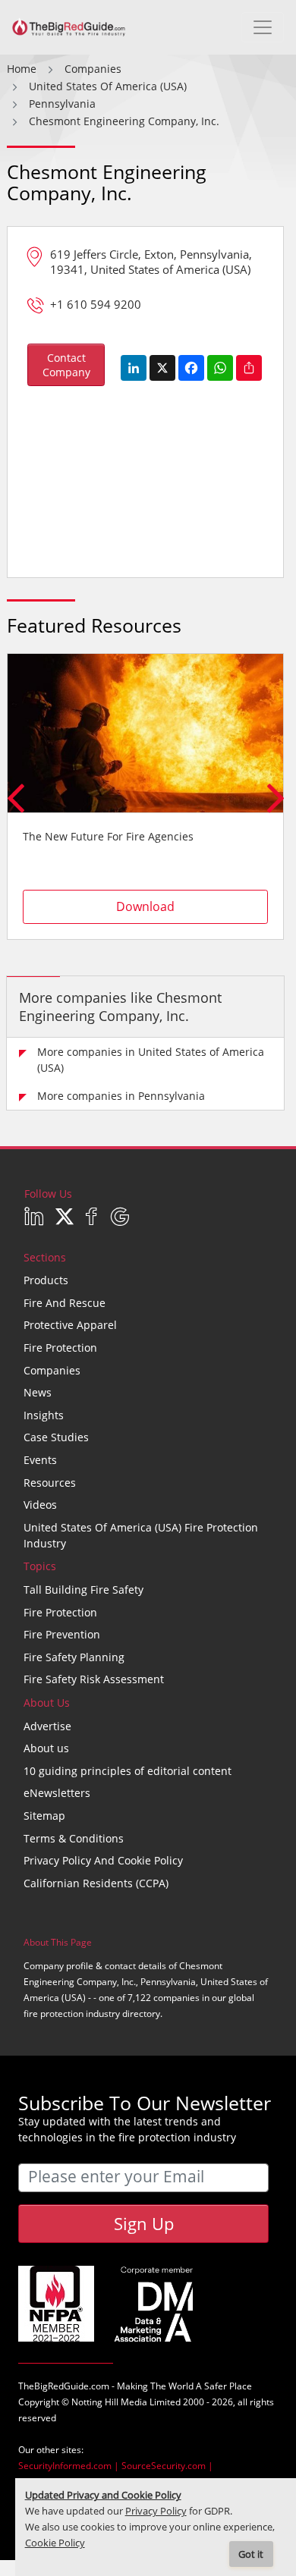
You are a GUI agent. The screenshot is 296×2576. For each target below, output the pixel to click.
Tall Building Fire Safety (83, 1590)
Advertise (47, 1726)
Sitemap (44, 1816)
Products (46, 1280)
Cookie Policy (55, 2543)
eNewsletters (57, 1793)
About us (46, 1748)
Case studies (56, 1437)
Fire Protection (60, 1348)
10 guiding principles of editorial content (128, 1771)
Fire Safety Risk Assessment (94, 1679)
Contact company (66, 365)
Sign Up (144, 2223)
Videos (40, 1505)
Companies (52, 1370)
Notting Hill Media (109, 2402)
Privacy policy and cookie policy (103, 1860)
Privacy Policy (156, 2511)
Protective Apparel (70, 1325)
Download (145, 906)
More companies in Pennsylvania (121, 1096)
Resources (50, 1483)
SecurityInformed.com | (70, 2466)
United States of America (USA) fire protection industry (141, 1535)
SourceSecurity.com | (167, 2466)
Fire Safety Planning (74, 1657)
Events (40, 1460)
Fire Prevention (62, 1634)
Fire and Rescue (65, 1303)
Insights (44, 1415)
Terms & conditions (74, 1838)
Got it (251, 2554)
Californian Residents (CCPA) (96, 1883)
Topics (40, 1566)
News (38, 1392)
